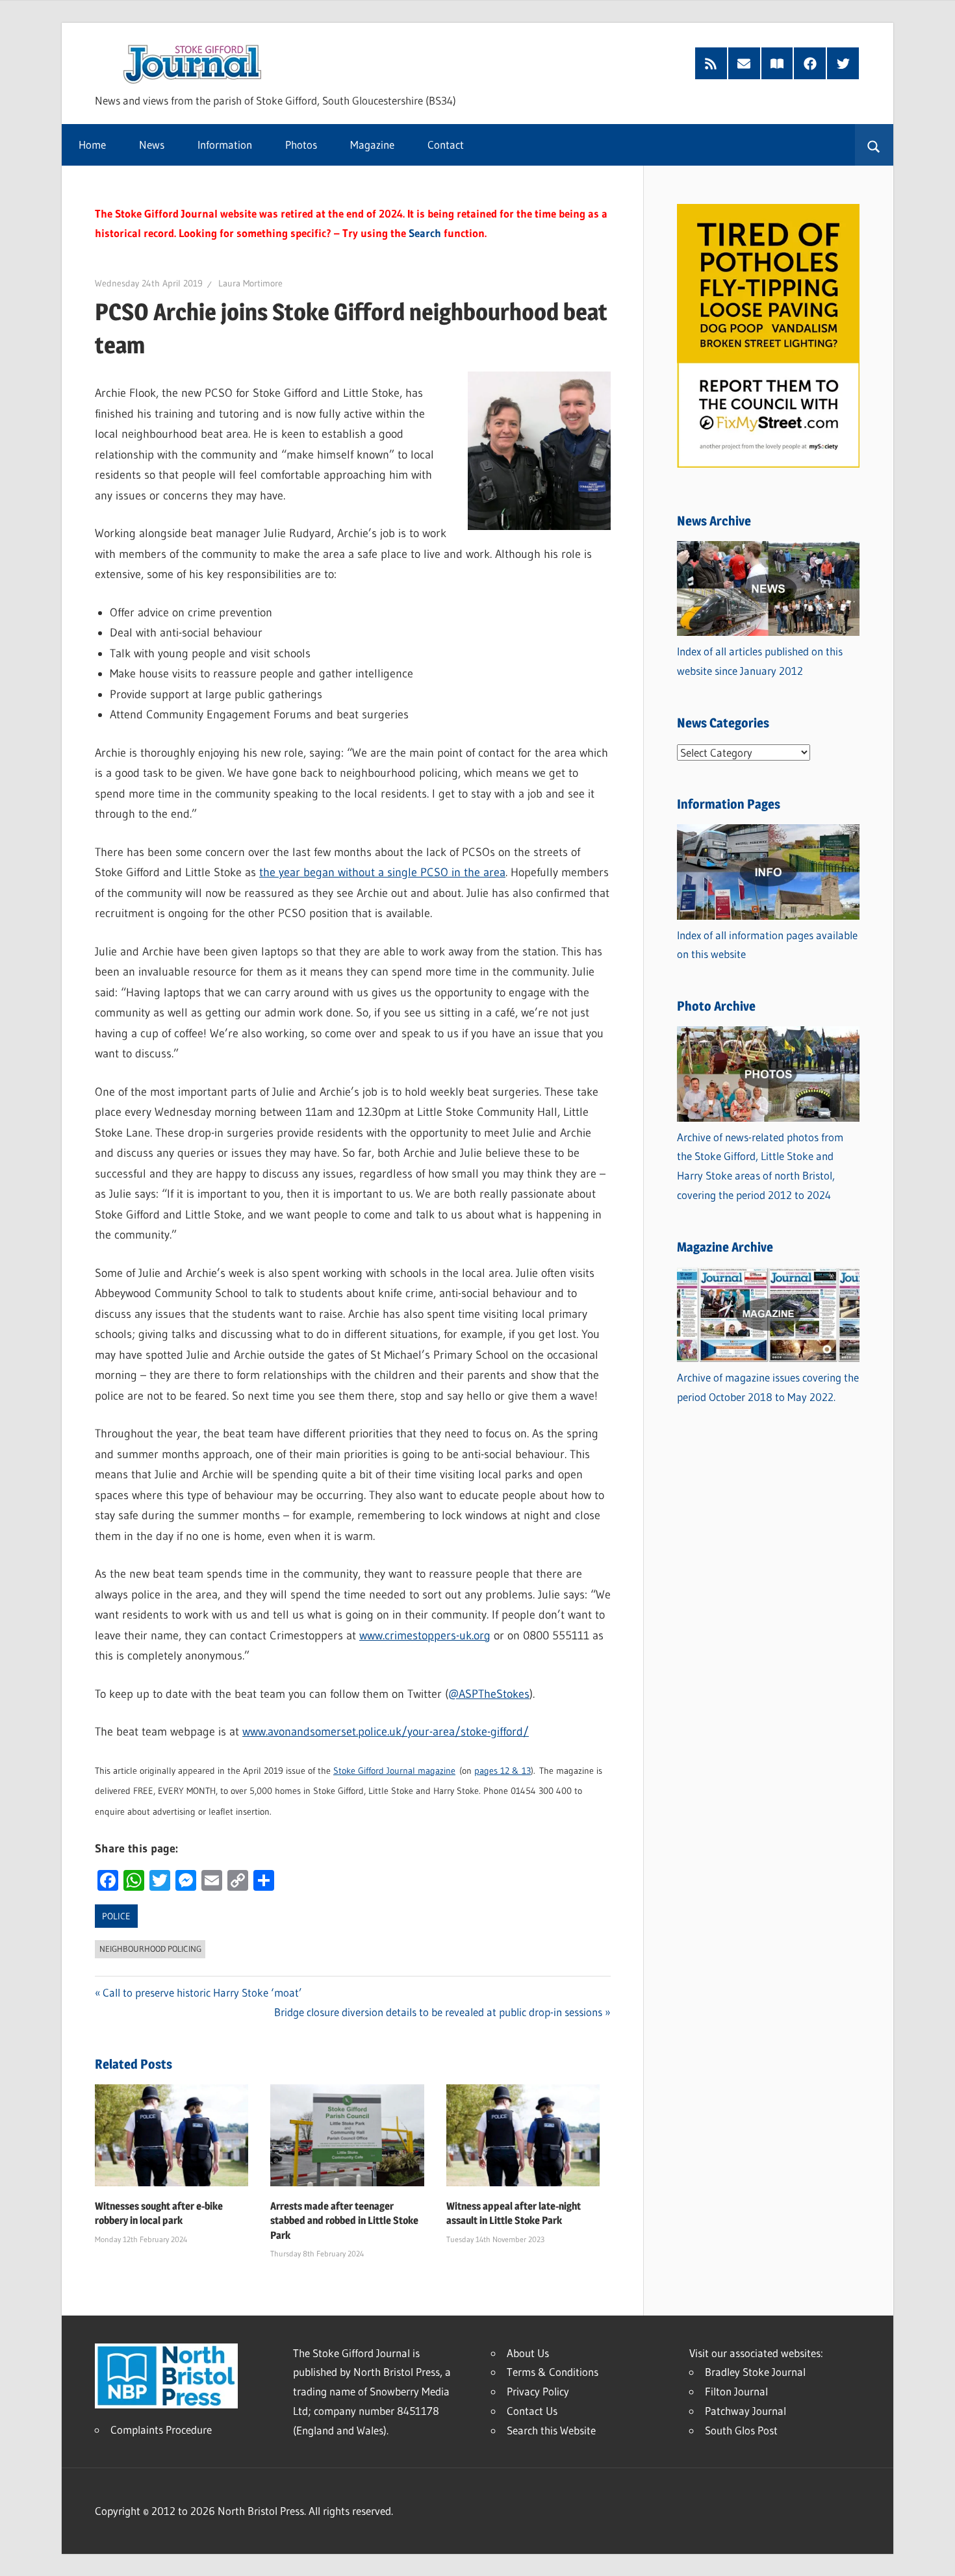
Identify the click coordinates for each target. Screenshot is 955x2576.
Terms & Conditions (553, 2372)
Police (116, 1916)
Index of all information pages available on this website (767, 945)
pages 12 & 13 (503, 1771)
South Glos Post (741, 2430)
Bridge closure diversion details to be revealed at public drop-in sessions (438, 2012)
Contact (446, 145)
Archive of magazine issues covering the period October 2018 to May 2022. (768, 1387)
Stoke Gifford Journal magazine (394, 1771)
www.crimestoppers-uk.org (425, 1635)
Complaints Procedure (161, 2430)
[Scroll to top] (934, 2555)
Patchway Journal (745, 2411)
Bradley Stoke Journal (755, 2372)
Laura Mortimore (250, 283)
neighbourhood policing (150, 1949)
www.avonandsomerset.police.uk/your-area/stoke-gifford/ (386, 1732)
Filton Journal (736, 2391)
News (152, 145)
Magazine (372, 145)
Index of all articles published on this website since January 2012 (760, 661)
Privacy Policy (538, 2391)
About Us (528, 2353)
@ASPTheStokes (489, 1694)
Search (425, 233)
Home (92, 145)
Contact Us (532, 2411)
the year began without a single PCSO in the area (382, 872)
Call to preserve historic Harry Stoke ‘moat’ (202, 1992)
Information (225, 145)
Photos (301, 145)
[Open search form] (874, 145)
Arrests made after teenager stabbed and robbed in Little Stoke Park (344, 2221)
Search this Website (551, 2430)
